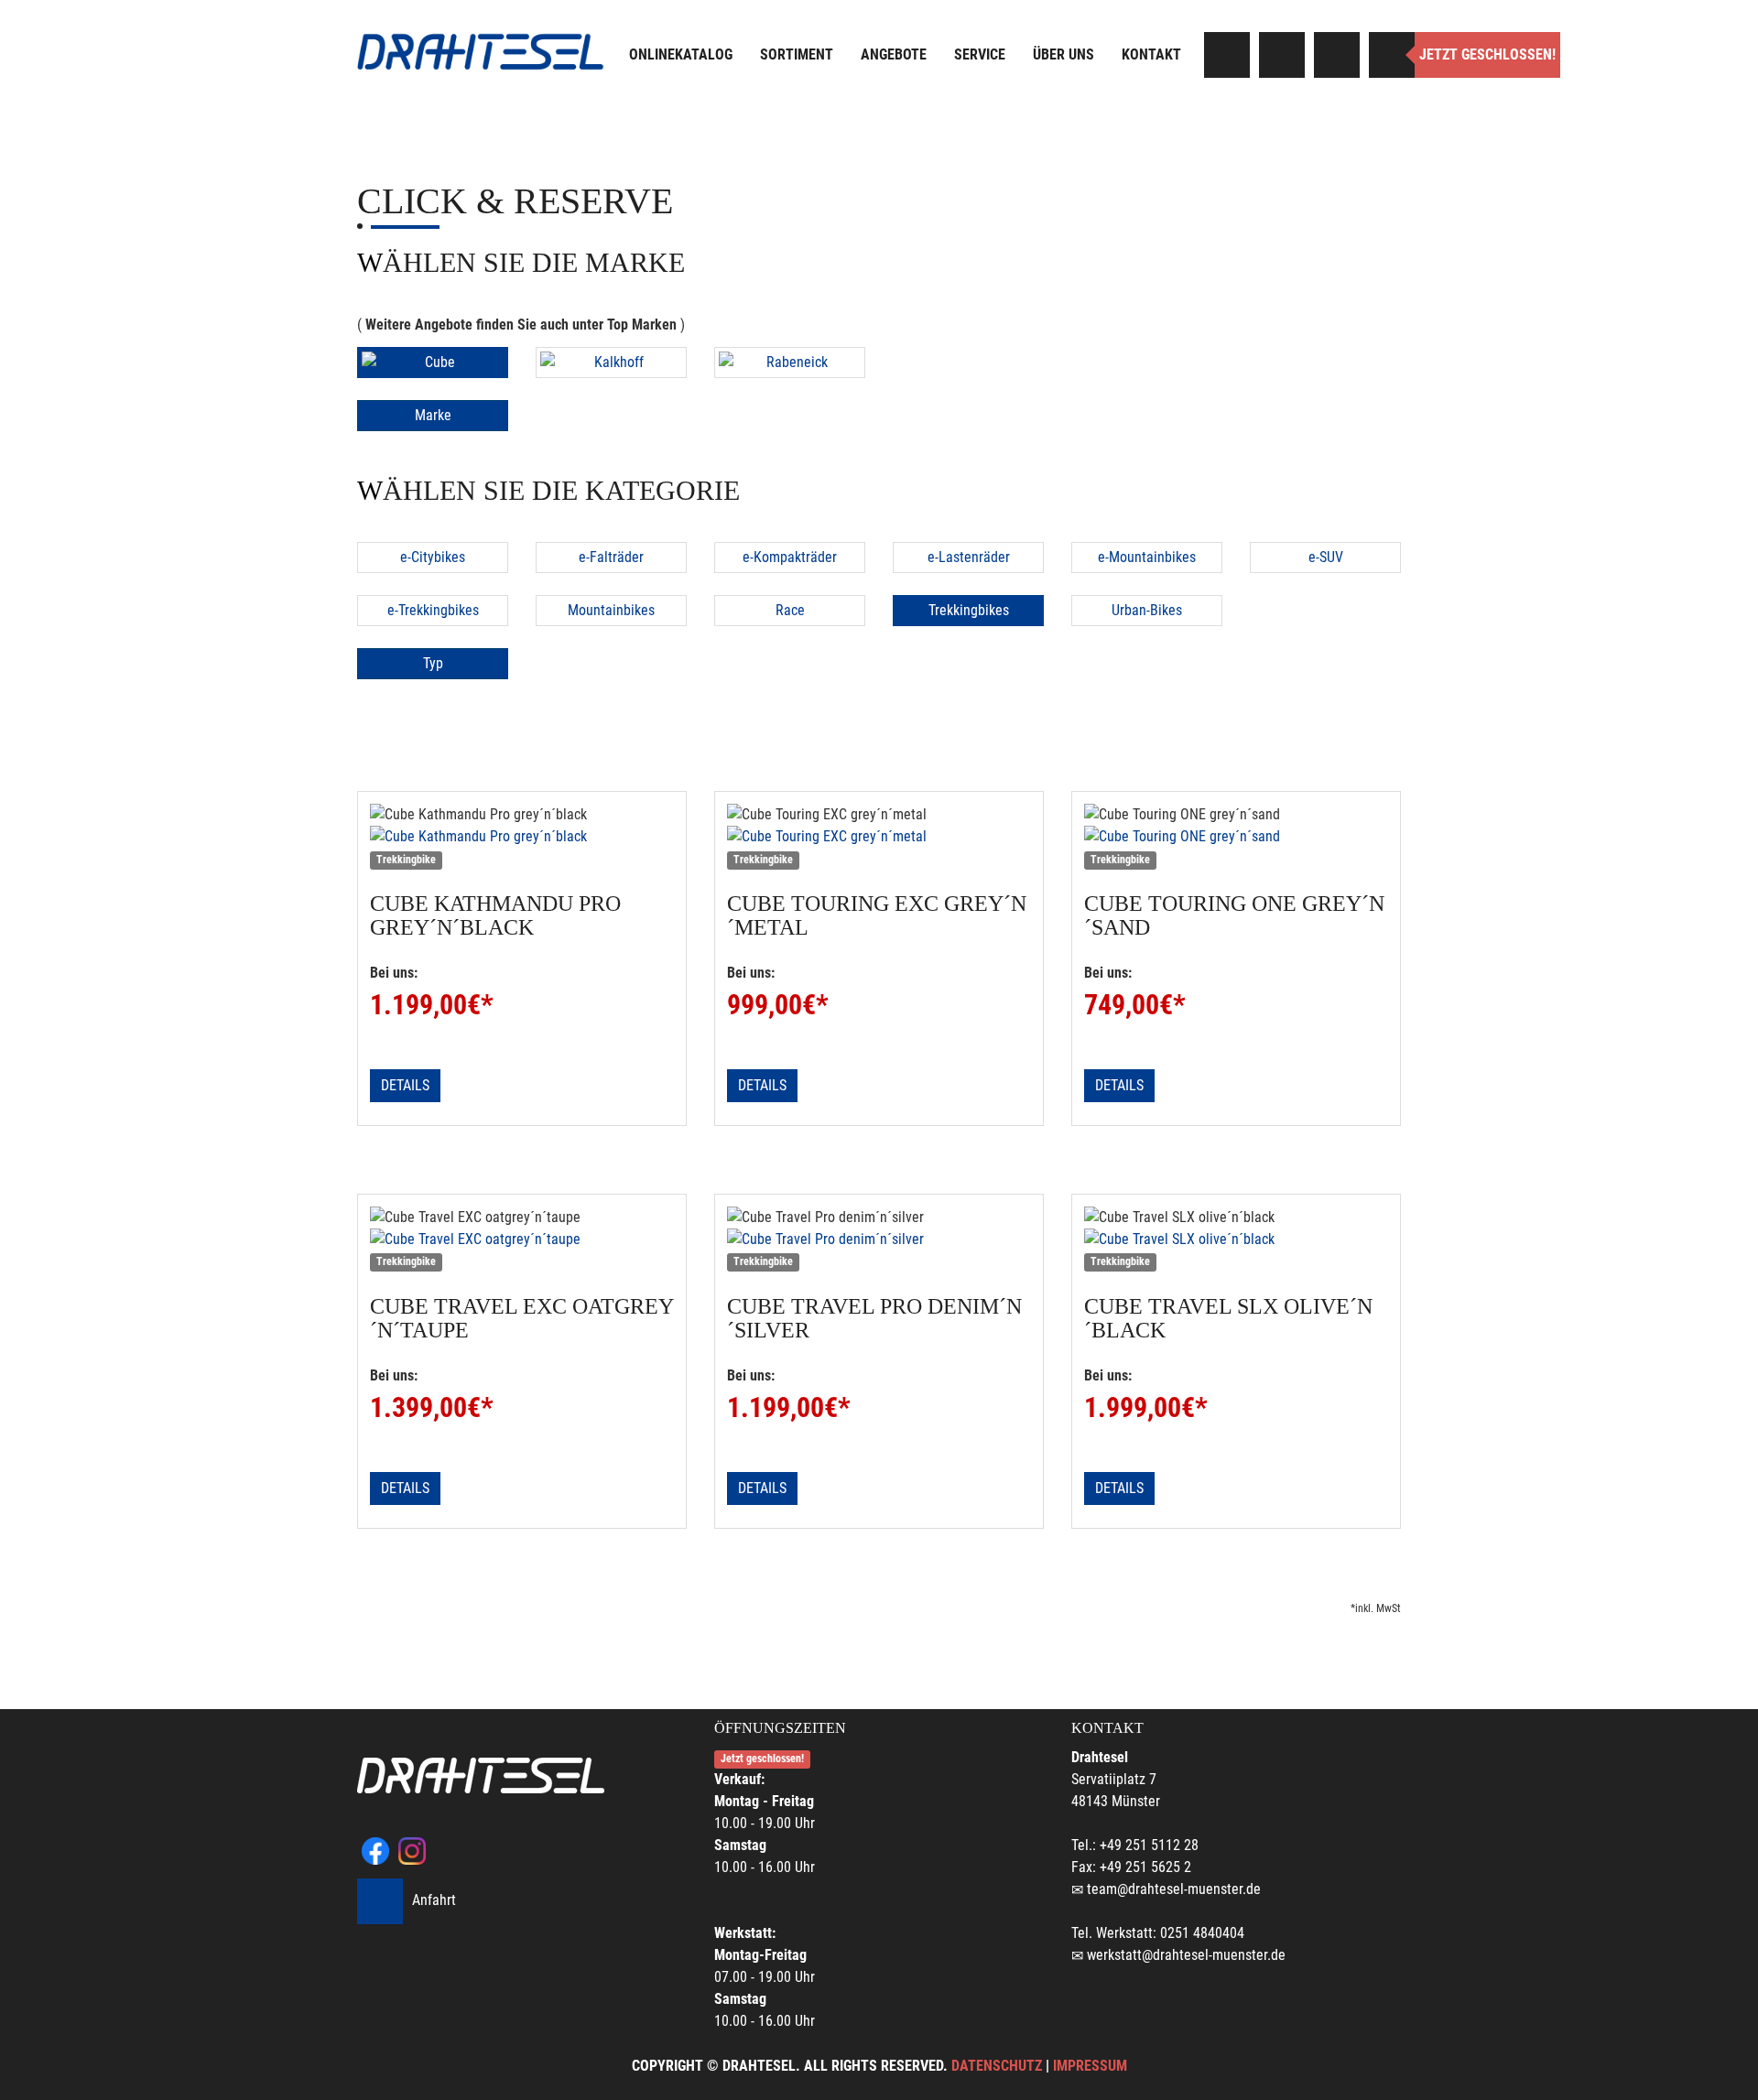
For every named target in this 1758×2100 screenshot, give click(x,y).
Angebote (894, 54)
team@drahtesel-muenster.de (1174, 1889)
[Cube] (433, 363)
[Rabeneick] (790, 363)
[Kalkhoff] (611, 363)
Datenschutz (997, 2066)
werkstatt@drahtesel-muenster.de (1186, 1955)
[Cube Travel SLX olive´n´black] (1236, 1239)
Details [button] (405, 1085)
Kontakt (1151, 54)
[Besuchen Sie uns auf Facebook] (1227, 55)
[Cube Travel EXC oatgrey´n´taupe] (522, 1239)
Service (980, 54)
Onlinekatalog (681, 54)
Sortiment (797, 54)
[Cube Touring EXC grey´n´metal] (879, 837)
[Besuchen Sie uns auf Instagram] (1282, 55)
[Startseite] (481, 52)
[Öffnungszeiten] (1392, 55)
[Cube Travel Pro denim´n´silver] (879, 1239)
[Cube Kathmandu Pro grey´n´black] (522, 837)
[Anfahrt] (1337, 55)
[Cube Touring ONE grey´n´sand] (1236, 837)
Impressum (1090, 2066)
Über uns (1063, 54)
